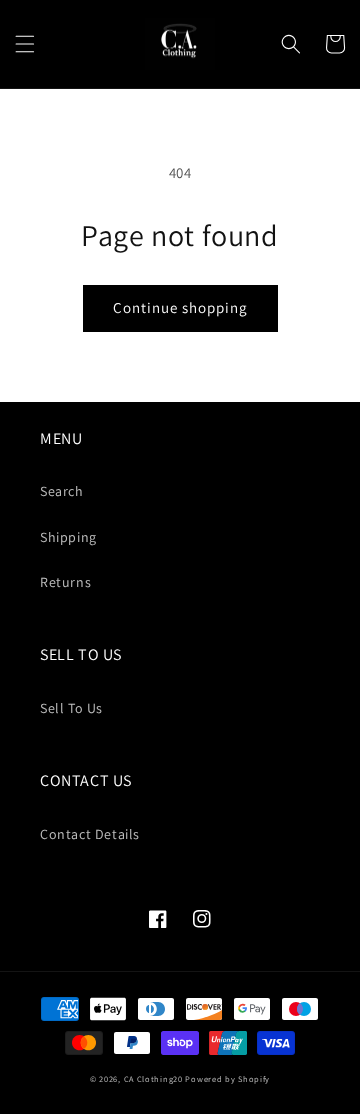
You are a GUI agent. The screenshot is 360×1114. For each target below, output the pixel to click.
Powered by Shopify (227, 1078)
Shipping (68, 537)
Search (62, 491)
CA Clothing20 (153, 1078)
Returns (65, 582)
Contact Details (90, 834)
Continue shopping (180, 307)
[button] (25, 44)
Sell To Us (71, 708)
